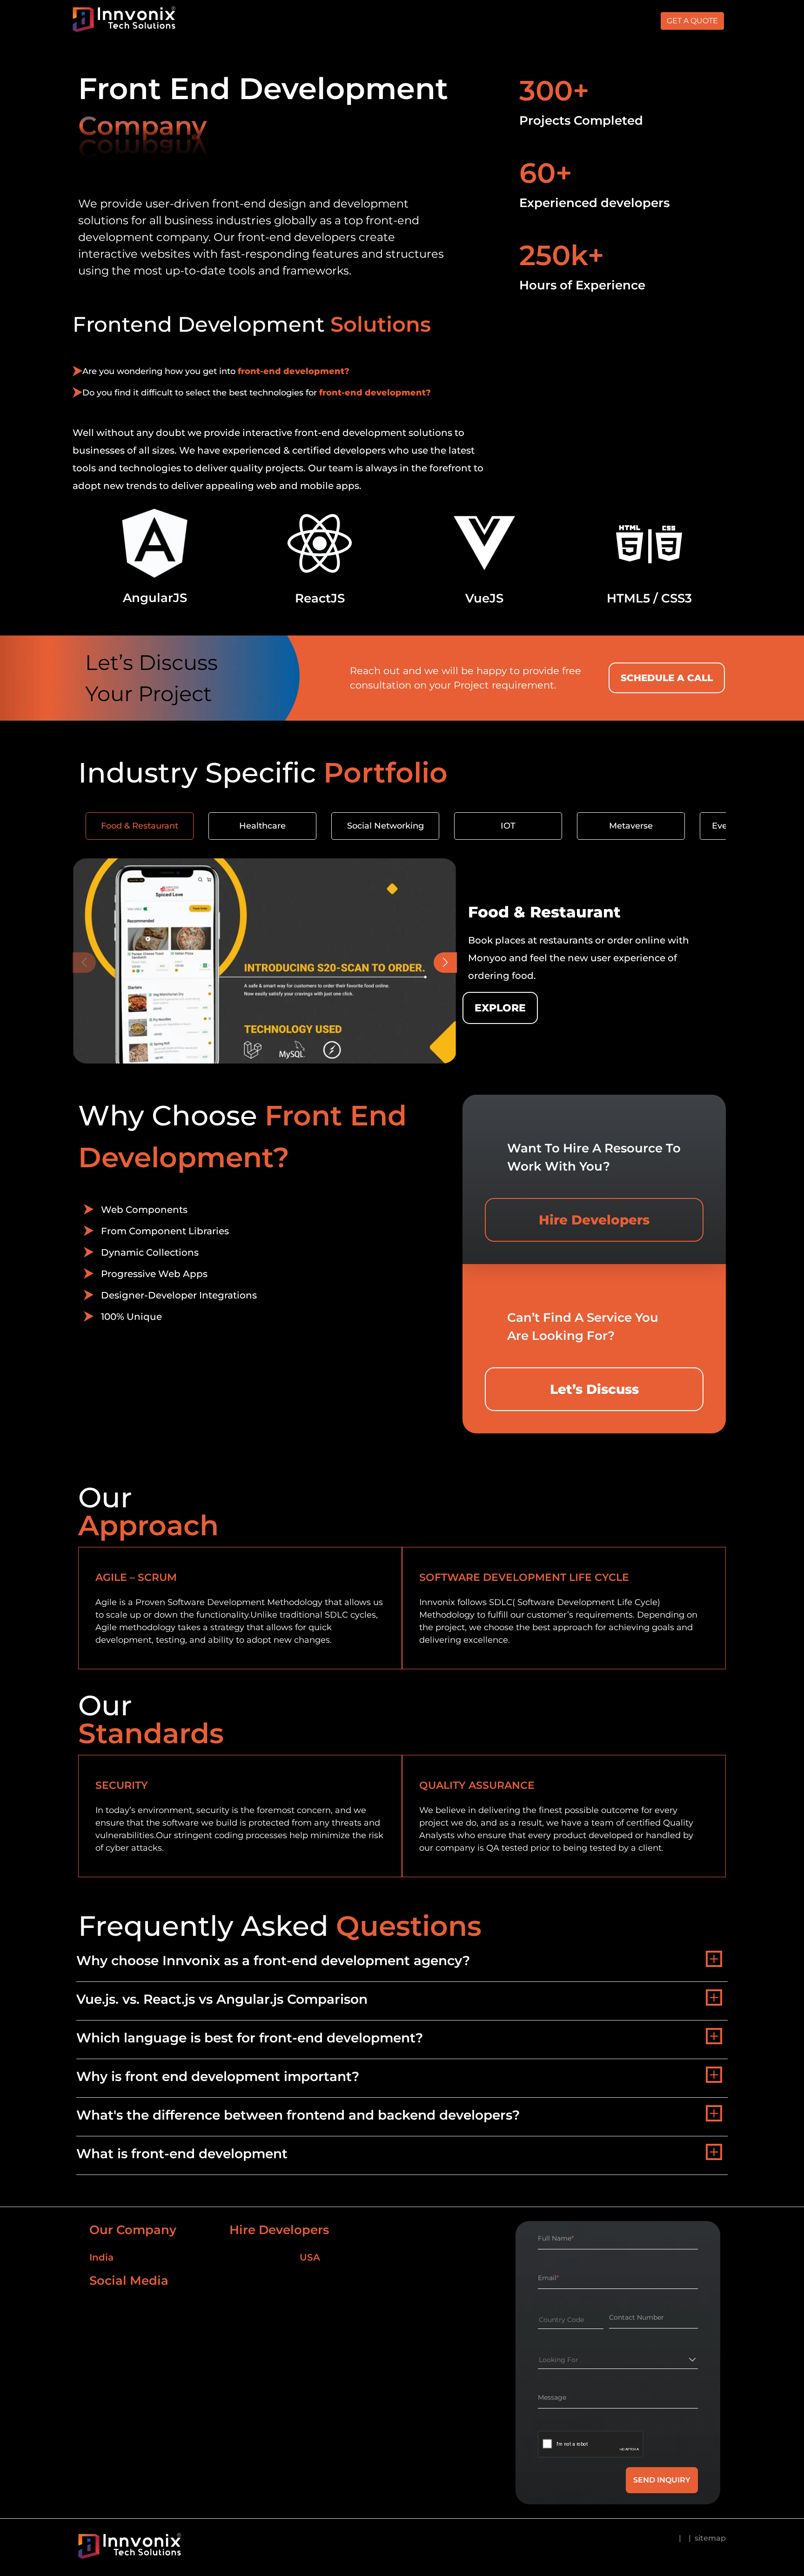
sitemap (710, 2538)
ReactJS (320, 598)
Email (548, 2278)
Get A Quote (692, 21)
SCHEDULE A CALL (667, 678)
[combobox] (539, 2320)
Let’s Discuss (594, 1389)
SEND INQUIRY (662, 2480)
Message (552, 2397)
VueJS (484, 598)
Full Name (556, 2238)
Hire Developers (594, 1220)
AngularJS (155, 598)
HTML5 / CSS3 (649, 598)
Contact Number (636, 2317)
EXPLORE (500, 1008)
